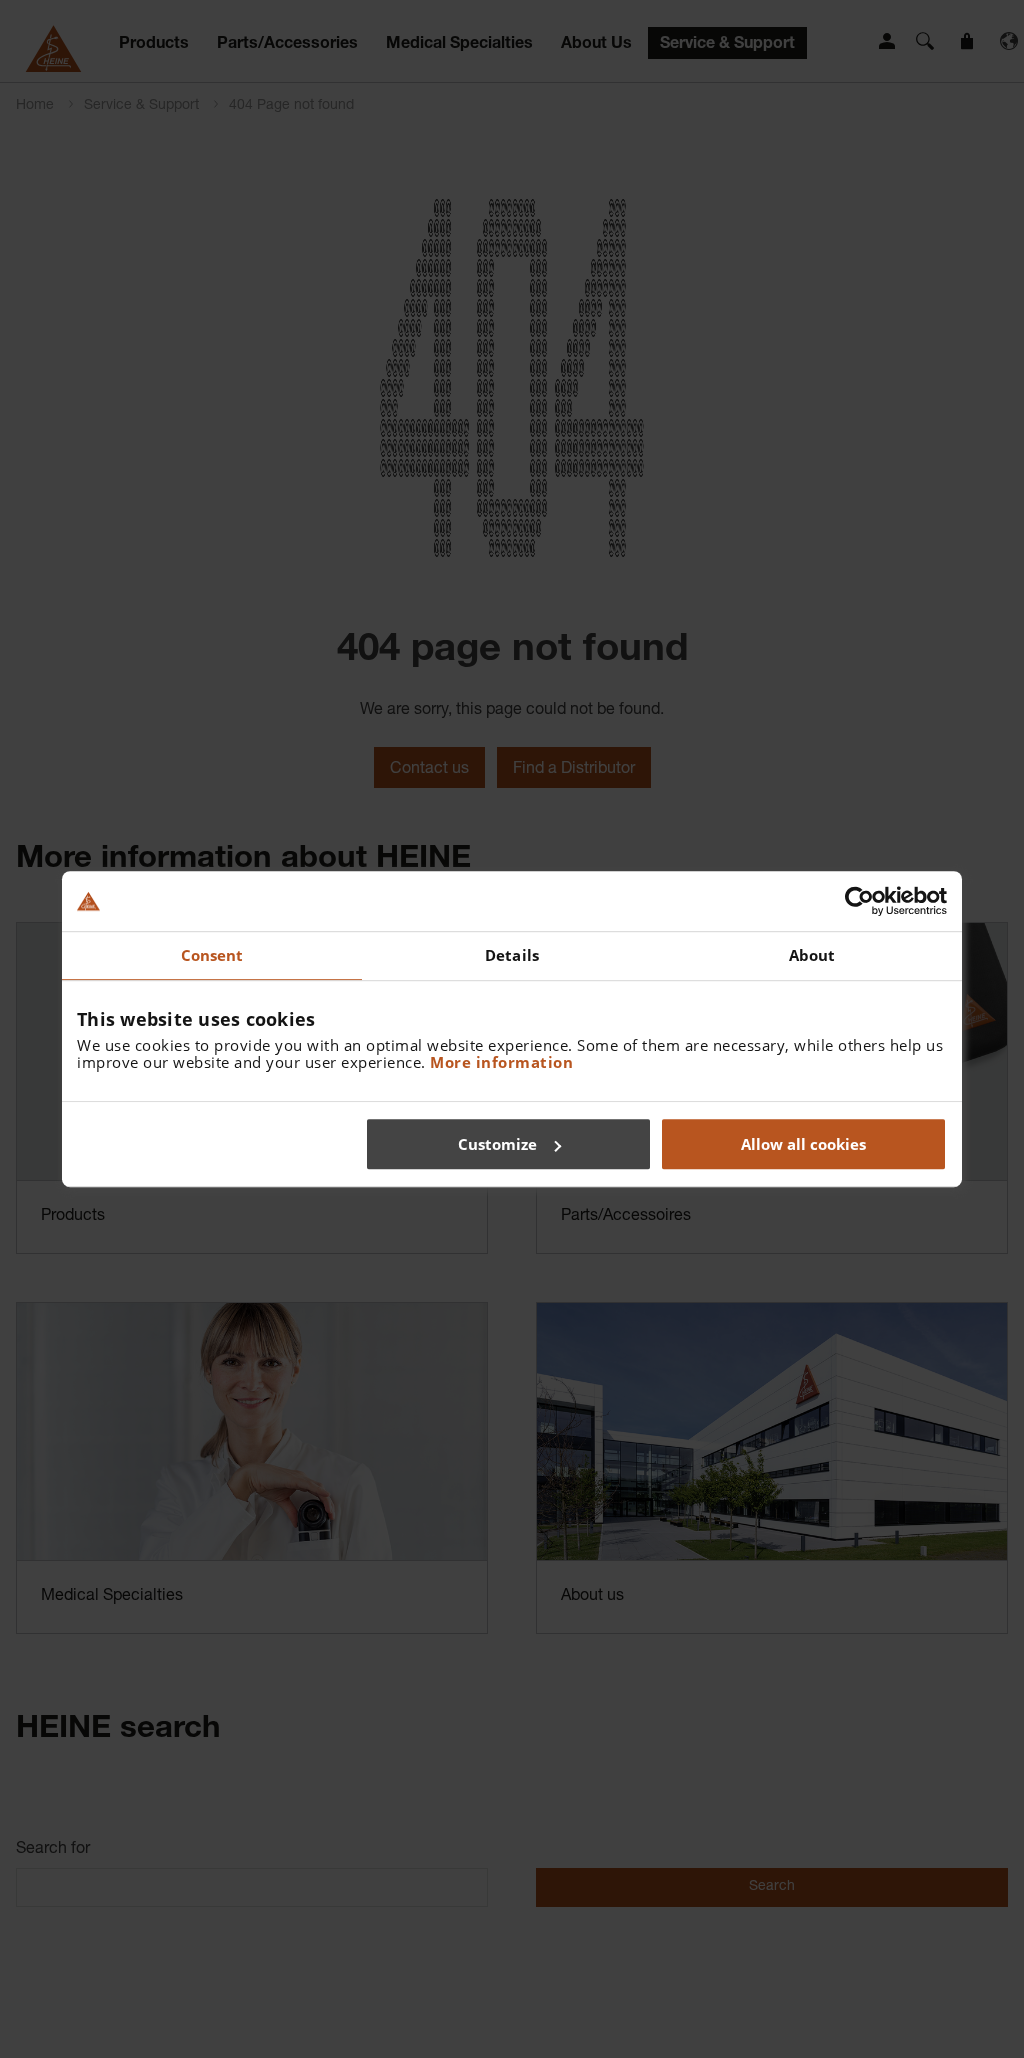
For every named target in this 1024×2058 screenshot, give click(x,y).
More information (501, 1062)
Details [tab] (512, 955)
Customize (497, 1144)
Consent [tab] (212, 955)
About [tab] (812, 955)
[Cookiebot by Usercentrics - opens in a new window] (859, 901)
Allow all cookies (803, 1144)
